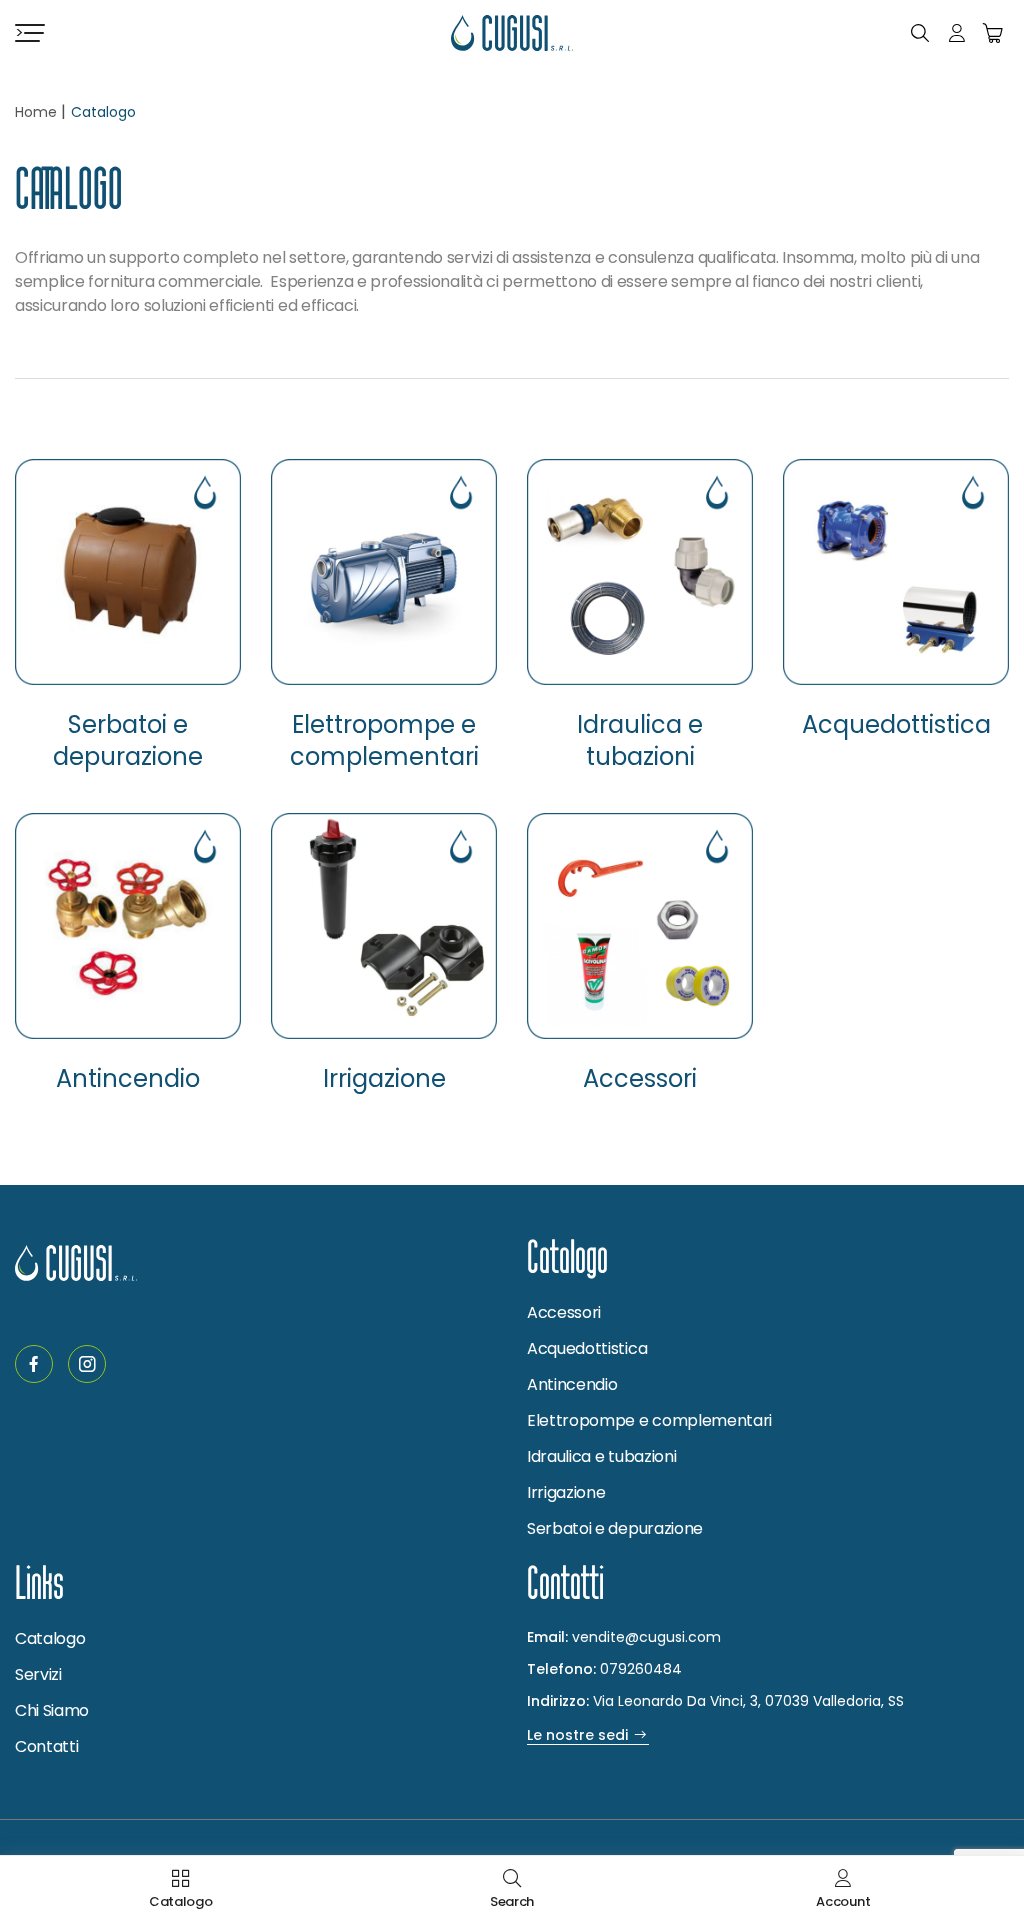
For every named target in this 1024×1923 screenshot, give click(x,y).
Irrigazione (384, 1079)
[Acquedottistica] (896, 572)
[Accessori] (640, 926)
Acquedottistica (896, 725)
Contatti (46, 1746)
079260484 (641, 1669)
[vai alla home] (511, 33)
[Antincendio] (128, 926)
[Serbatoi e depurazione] (128, 572)
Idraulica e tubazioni (640, 741)
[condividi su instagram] (87, 1364)
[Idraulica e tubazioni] (640, 572)
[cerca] (920, 33)
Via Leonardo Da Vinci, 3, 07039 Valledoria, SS (715, 1701)
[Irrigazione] (384, 926)
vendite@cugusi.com (646, 1637)
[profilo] (957, 33)
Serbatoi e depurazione (128, 741)
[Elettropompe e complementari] (384, 572)
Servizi (38, 1674)
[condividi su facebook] (34, 1364)
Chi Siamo (52, 1710)
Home (36, 112)
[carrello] (993, 33)
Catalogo (50, 1638)
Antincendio (128, 1079)
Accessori (640, 1079)
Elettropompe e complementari (384, 741)
